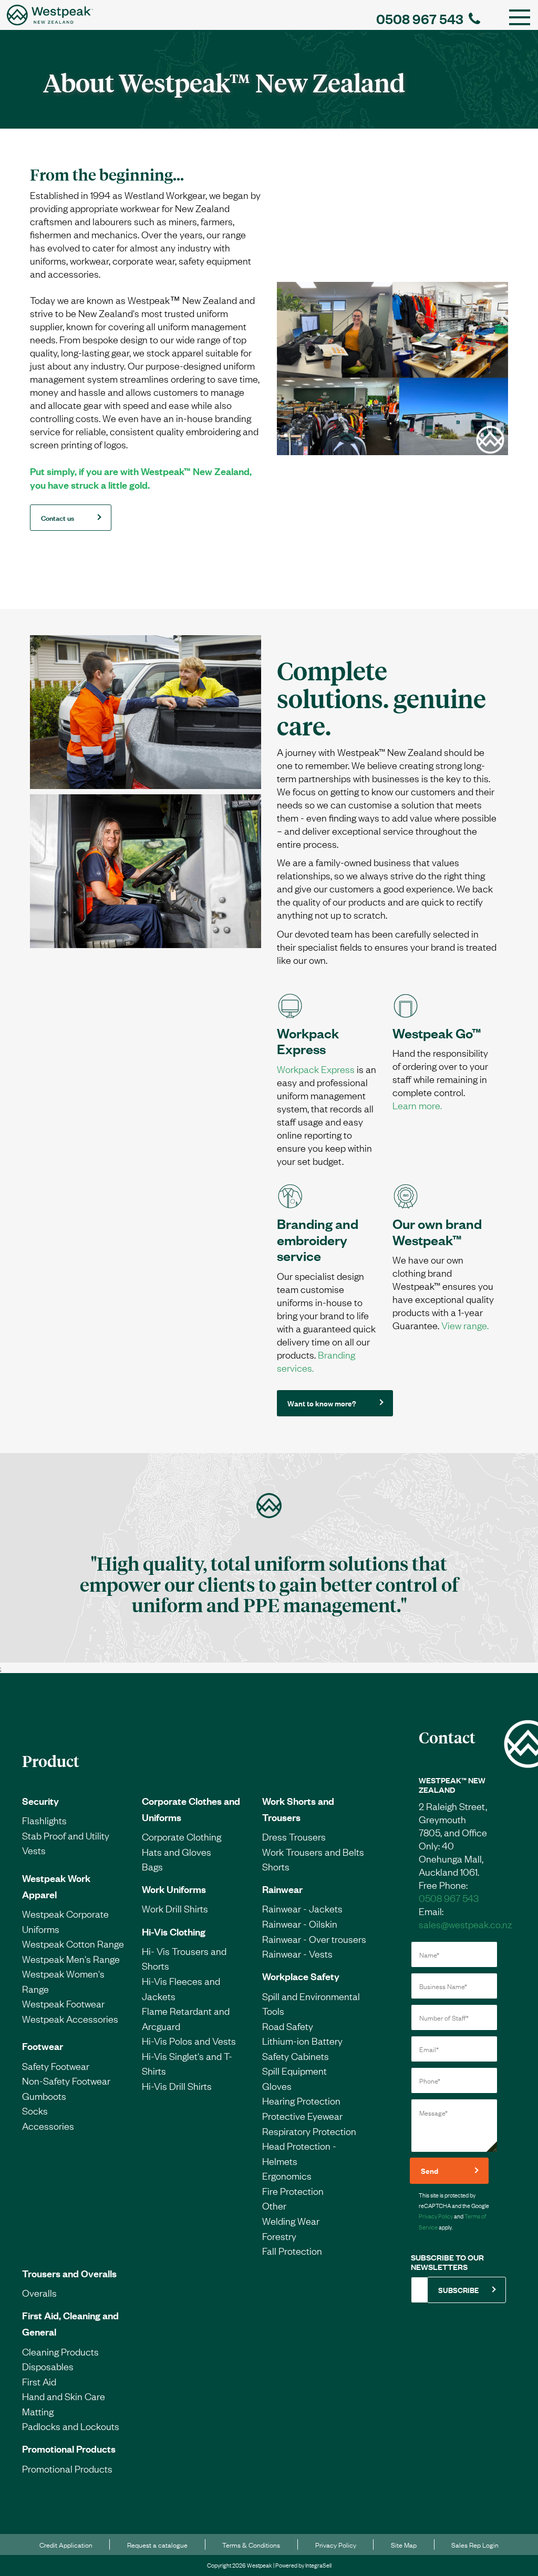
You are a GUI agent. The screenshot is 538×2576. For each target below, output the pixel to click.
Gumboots (44, 2096)
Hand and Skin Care (64, 2396)
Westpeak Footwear (63, 2003)
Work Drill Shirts (175, 1908)
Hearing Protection (301, 2100)
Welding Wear (291, 2221)
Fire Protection (293, 2191)
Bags (152, 1866)
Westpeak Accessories (70, 2018)
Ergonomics (287, 2175)
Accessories (48, 2126)
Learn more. (417, 1105)
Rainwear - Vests (297, 1953)
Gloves (277, 2086)
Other (274, 2205)
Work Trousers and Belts (313, 1852)
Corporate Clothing (182, 1836)
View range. (465, 1325)
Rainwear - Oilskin (300, 1923)
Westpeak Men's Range (71, 1959)
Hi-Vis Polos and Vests (189, 2041)
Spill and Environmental (311, 1996)
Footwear (43, 2046)
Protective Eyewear (302, 2116)
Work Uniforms (174, 1889)
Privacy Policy (436, 2216)
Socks (35, 2110)
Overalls (39, 2293)
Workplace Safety (301, 1976)
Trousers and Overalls (69, 2273)
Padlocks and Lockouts (71, 2426)
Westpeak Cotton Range (73, 1943)
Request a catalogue (157, 2545)
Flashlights (44, 1820)
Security (40, 1801)
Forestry (279, 2236)
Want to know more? (322, 1403)
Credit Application (66, 2545)
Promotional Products (69, 2448)
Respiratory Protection (309, 2131)
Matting (38, 2411)
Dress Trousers (294, 1836)
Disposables (48, 2366)
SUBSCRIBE (458, 2290)
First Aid (39, 2381)
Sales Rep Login (475, 2545)
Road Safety (288, 2026)
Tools (273, 2011)
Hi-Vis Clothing (174, 1931)
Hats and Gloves (177, 1852)
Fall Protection (292, 2251)
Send (430, 2170)
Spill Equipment (294, 2070)
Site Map (404, 2545)
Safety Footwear (56, 2066)
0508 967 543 (420, 18)
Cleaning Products (60, 2351)
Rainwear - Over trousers (314, 1939)
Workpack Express (316, 1069)
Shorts (276, 1866)
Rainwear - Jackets (302, 1908)
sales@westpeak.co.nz (465, 1924)
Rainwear (282, 1889)
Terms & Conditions (251, 2545)
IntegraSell (318, 2565)
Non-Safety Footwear (66, 2080)
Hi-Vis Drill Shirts (177, 2086)
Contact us (58, 517)
